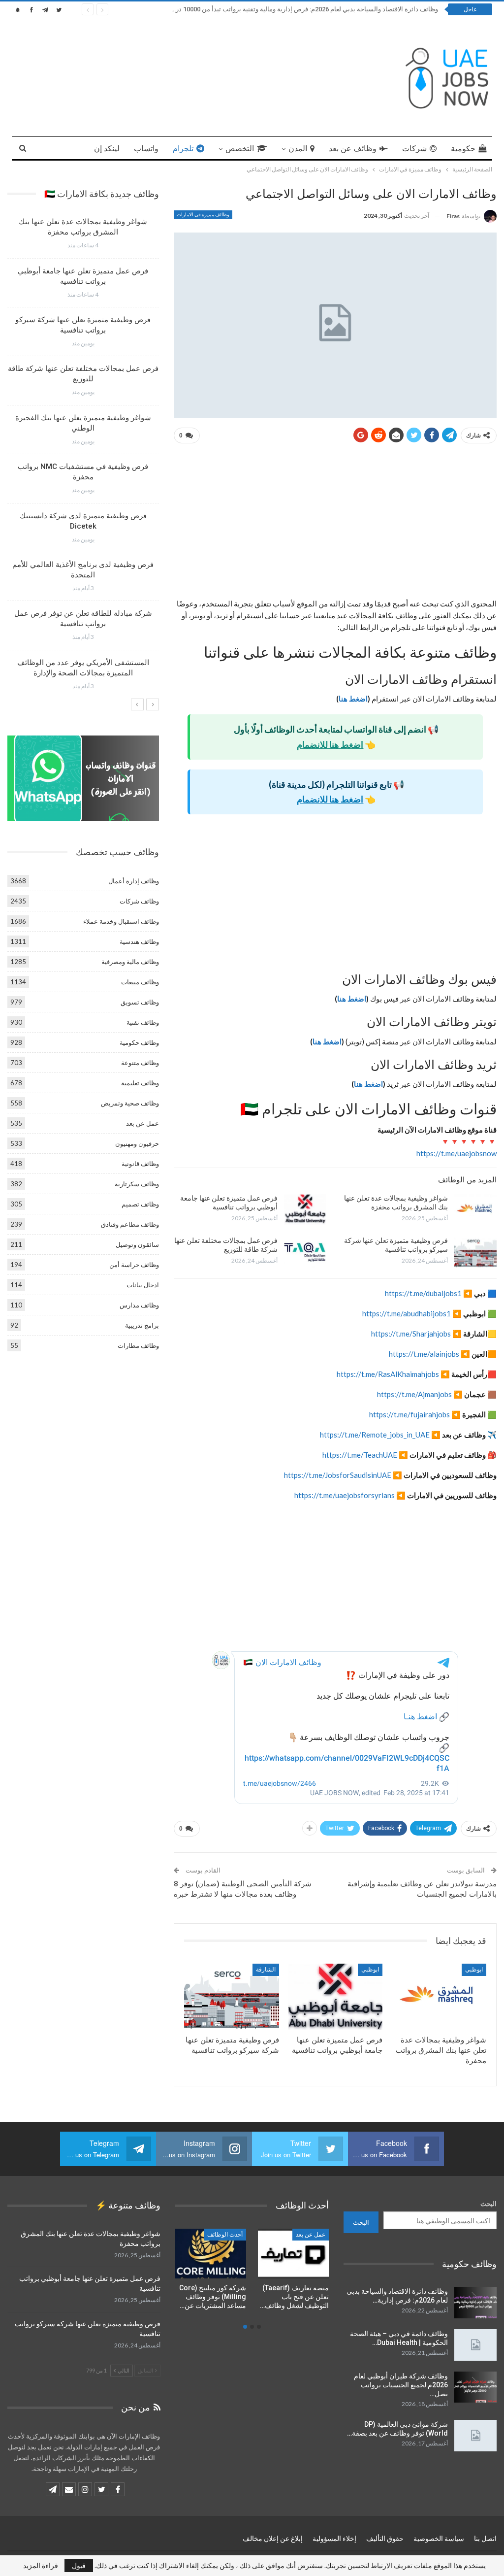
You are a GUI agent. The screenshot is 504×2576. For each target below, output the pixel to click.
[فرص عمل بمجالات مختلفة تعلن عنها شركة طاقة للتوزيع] (305, 1252)
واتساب (146, 149)
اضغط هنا (353, 699)
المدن (298, 149)
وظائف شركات (139, 901)
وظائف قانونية (140, 1164)
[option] (83, 458)
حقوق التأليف (385, 2539)
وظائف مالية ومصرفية (130, 962)
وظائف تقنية (143, 1022)
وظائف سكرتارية (137, 1184)
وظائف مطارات (138, 1345)
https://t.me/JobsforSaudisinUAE (338, 1475)
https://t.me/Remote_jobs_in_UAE (375, 1435)
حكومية (463, 149)
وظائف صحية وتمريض (130, 1103)
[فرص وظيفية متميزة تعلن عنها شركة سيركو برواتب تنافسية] (475, 1252)
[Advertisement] (335, 525)
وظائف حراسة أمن (134, 1265)
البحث (488, 2204)
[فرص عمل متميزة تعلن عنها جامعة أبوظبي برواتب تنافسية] (305, 1209)
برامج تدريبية (142, 1325)
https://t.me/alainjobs (425, 1354)
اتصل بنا (485, 2539)
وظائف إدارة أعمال (134, 881)
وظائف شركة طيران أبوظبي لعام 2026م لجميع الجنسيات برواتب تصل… (401, 2385)
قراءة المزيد (41, 2566)
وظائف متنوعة (140, 1063)
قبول (79, 2565)
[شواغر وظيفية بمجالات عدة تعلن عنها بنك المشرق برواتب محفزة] (475, 1209)
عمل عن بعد (142, 1123)
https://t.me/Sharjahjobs (411, 1334)
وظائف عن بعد (353, 149)
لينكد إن (107, 149)
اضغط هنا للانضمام (330, 744)
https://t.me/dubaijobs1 (423, 1293)
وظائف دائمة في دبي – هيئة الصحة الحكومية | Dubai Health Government (334, 9)
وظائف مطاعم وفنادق (130, 1224)
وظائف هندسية (139, 941)
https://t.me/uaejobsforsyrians (345, 1495)
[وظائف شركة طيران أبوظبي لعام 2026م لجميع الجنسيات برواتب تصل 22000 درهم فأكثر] (475, 2387)
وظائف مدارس (139, 1305)
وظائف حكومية (139, 1042)
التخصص (240, 149)
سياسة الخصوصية (439, 2539)
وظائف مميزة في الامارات (203, 215)
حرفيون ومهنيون (137, 1143)
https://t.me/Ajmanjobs (414, 1394)
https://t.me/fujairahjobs (409, 1414)
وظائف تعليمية (140, 1083)
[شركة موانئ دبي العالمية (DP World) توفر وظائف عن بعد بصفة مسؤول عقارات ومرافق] (475, 2436)
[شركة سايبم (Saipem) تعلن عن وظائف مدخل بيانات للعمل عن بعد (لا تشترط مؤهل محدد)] (293, 2254)
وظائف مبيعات (140, 982)
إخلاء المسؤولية (334, 2539)
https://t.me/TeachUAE (360, 1455)
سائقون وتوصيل (137, 1244)
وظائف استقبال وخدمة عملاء (121, 921)
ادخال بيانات (143, 1285)
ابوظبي (474, 1970)
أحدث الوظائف (225, 2235)
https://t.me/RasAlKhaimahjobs (388, 1374)
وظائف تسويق (140, 1002)
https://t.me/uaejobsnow (457, 1153)
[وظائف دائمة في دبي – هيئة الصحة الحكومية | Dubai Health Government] (475, 2345)
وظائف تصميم (140, 1204)
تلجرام (183, 149)
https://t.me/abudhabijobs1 (407, 1313)
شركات (414, 149)
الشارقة (266, 1970)
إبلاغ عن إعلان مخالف (273, 2539)
